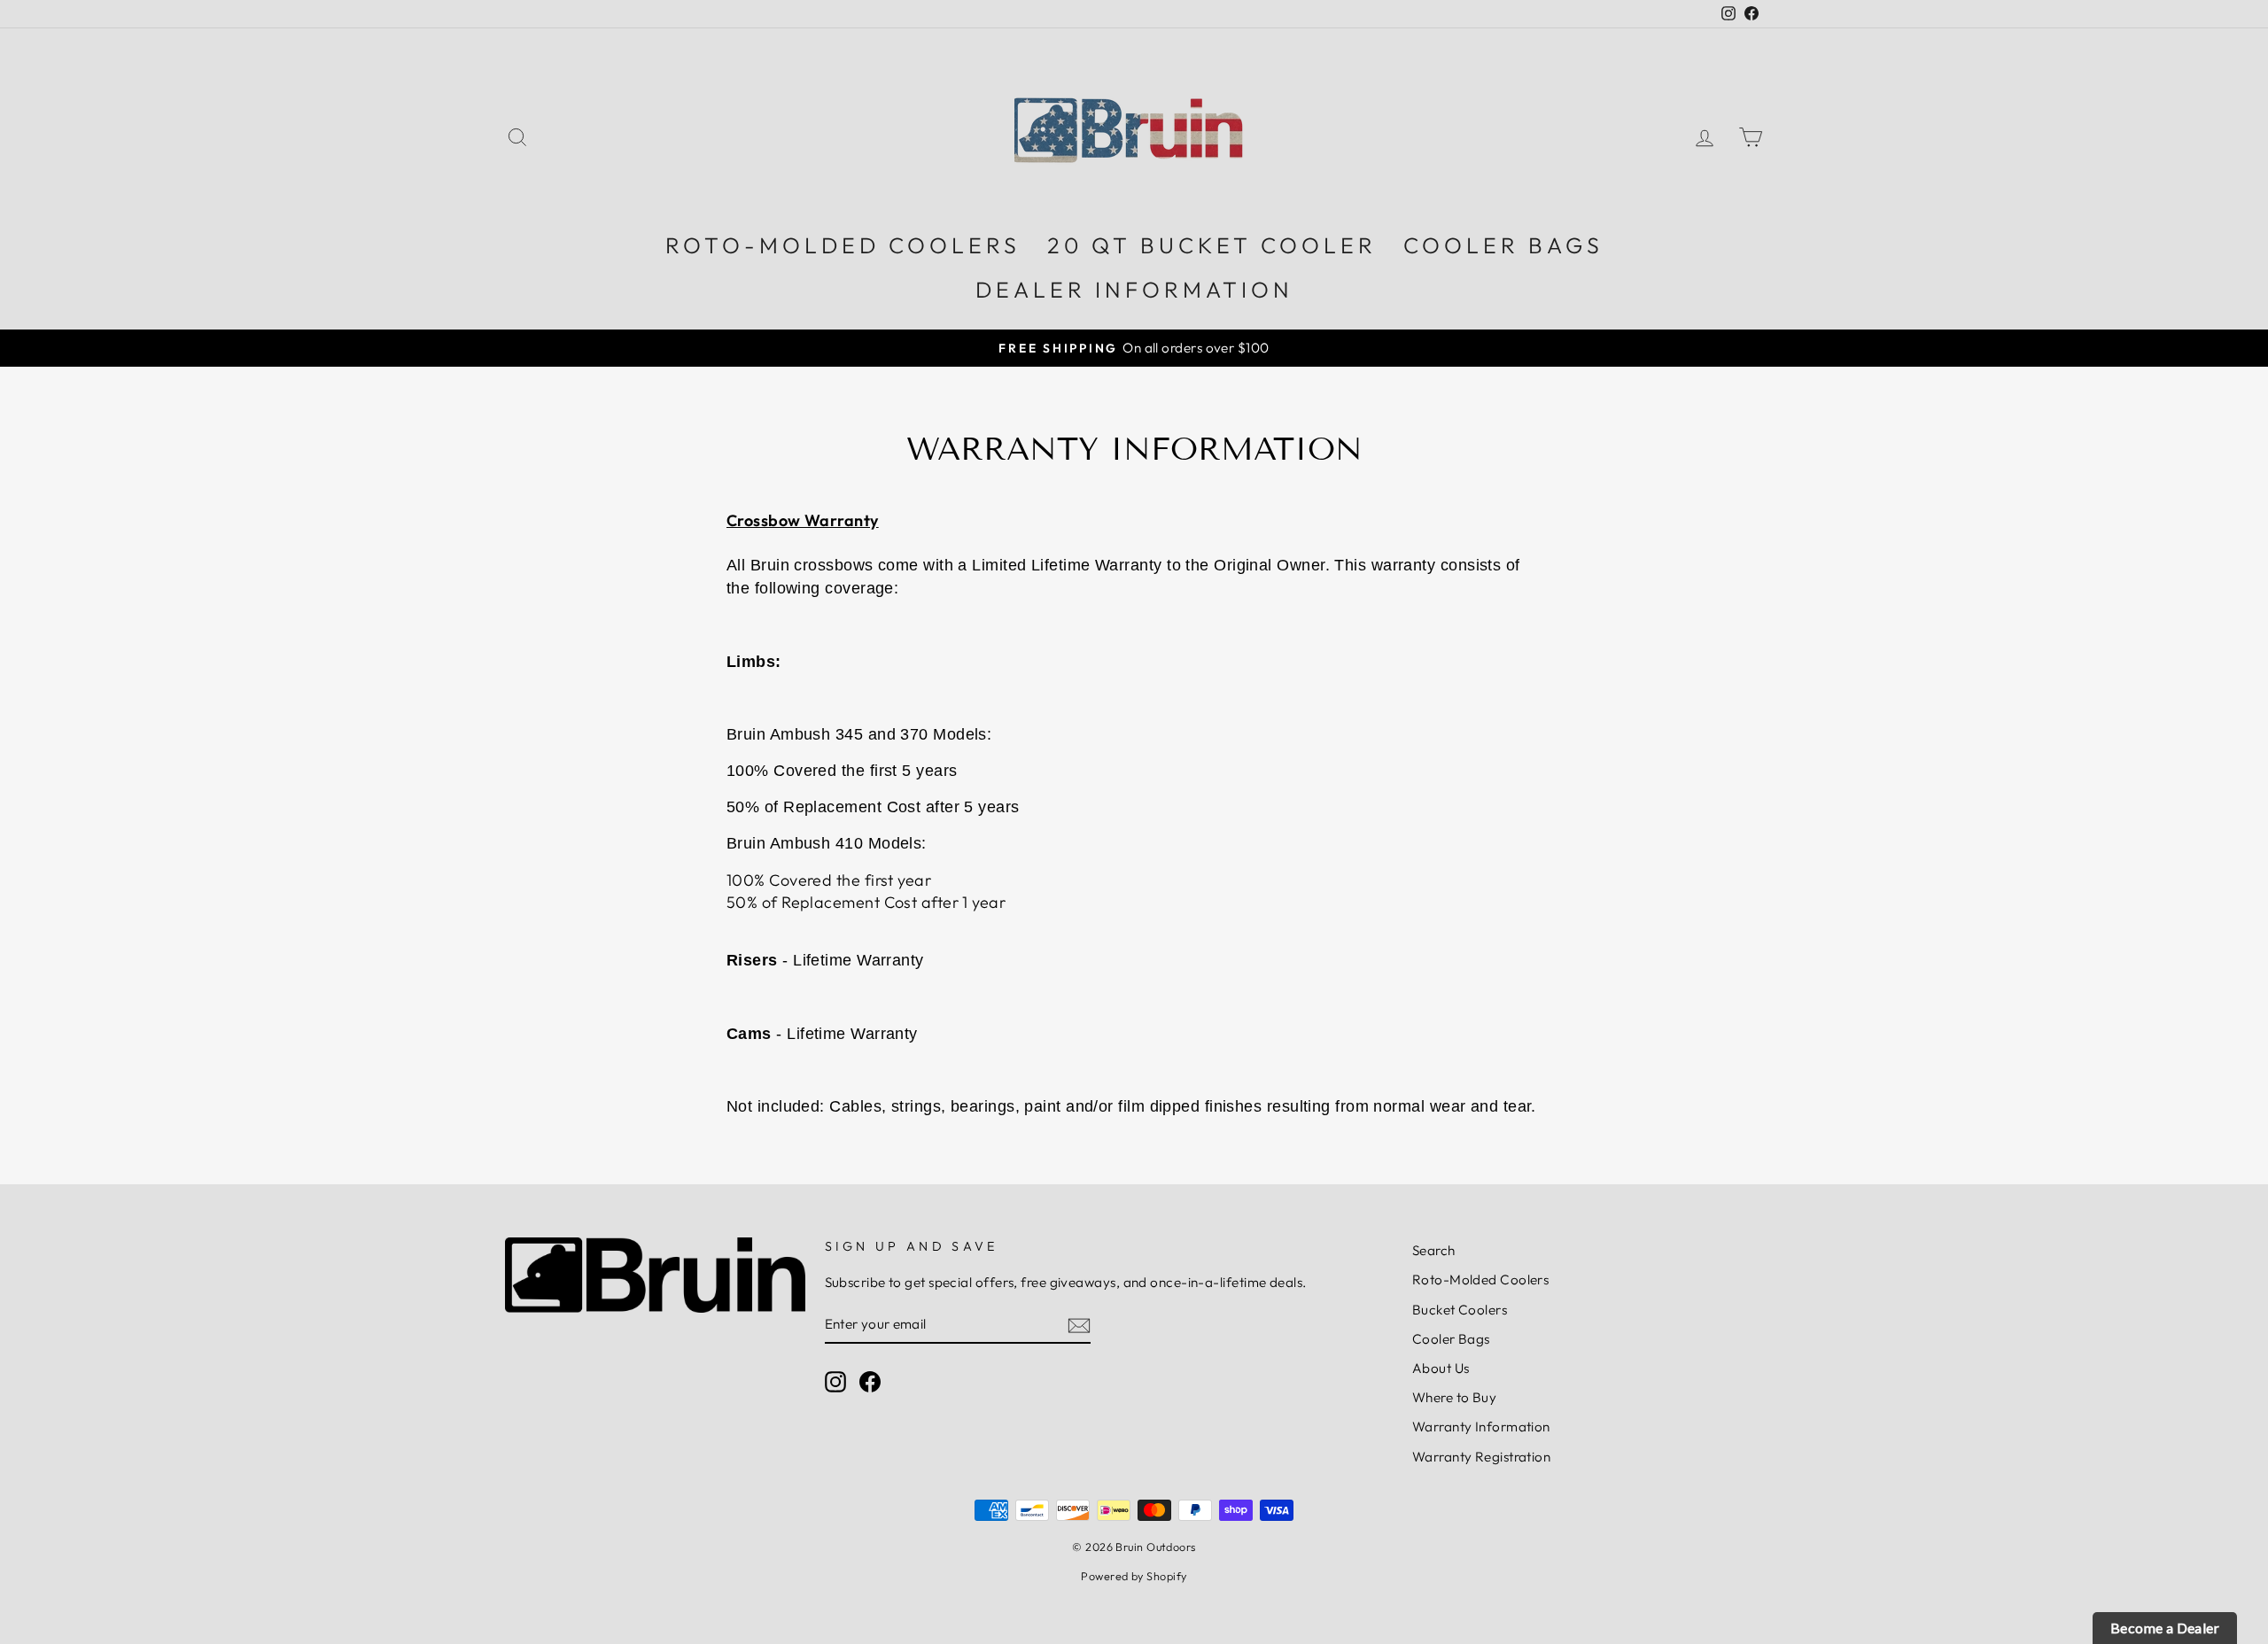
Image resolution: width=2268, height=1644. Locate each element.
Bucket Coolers (1460, 1310)
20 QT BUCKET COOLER (1212, 245)
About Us (1441, 1368)
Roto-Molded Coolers (1481, 1280)
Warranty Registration (1481, 1457)
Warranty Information (1481, 1427)
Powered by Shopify (1134, 1576)
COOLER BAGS (1503, 245)
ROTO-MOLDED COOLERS (843, 245)
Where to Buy (1454, 1397)
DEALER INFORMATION (1134, 290)
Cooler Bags (1451, 1339)
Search (1434, 1250)
